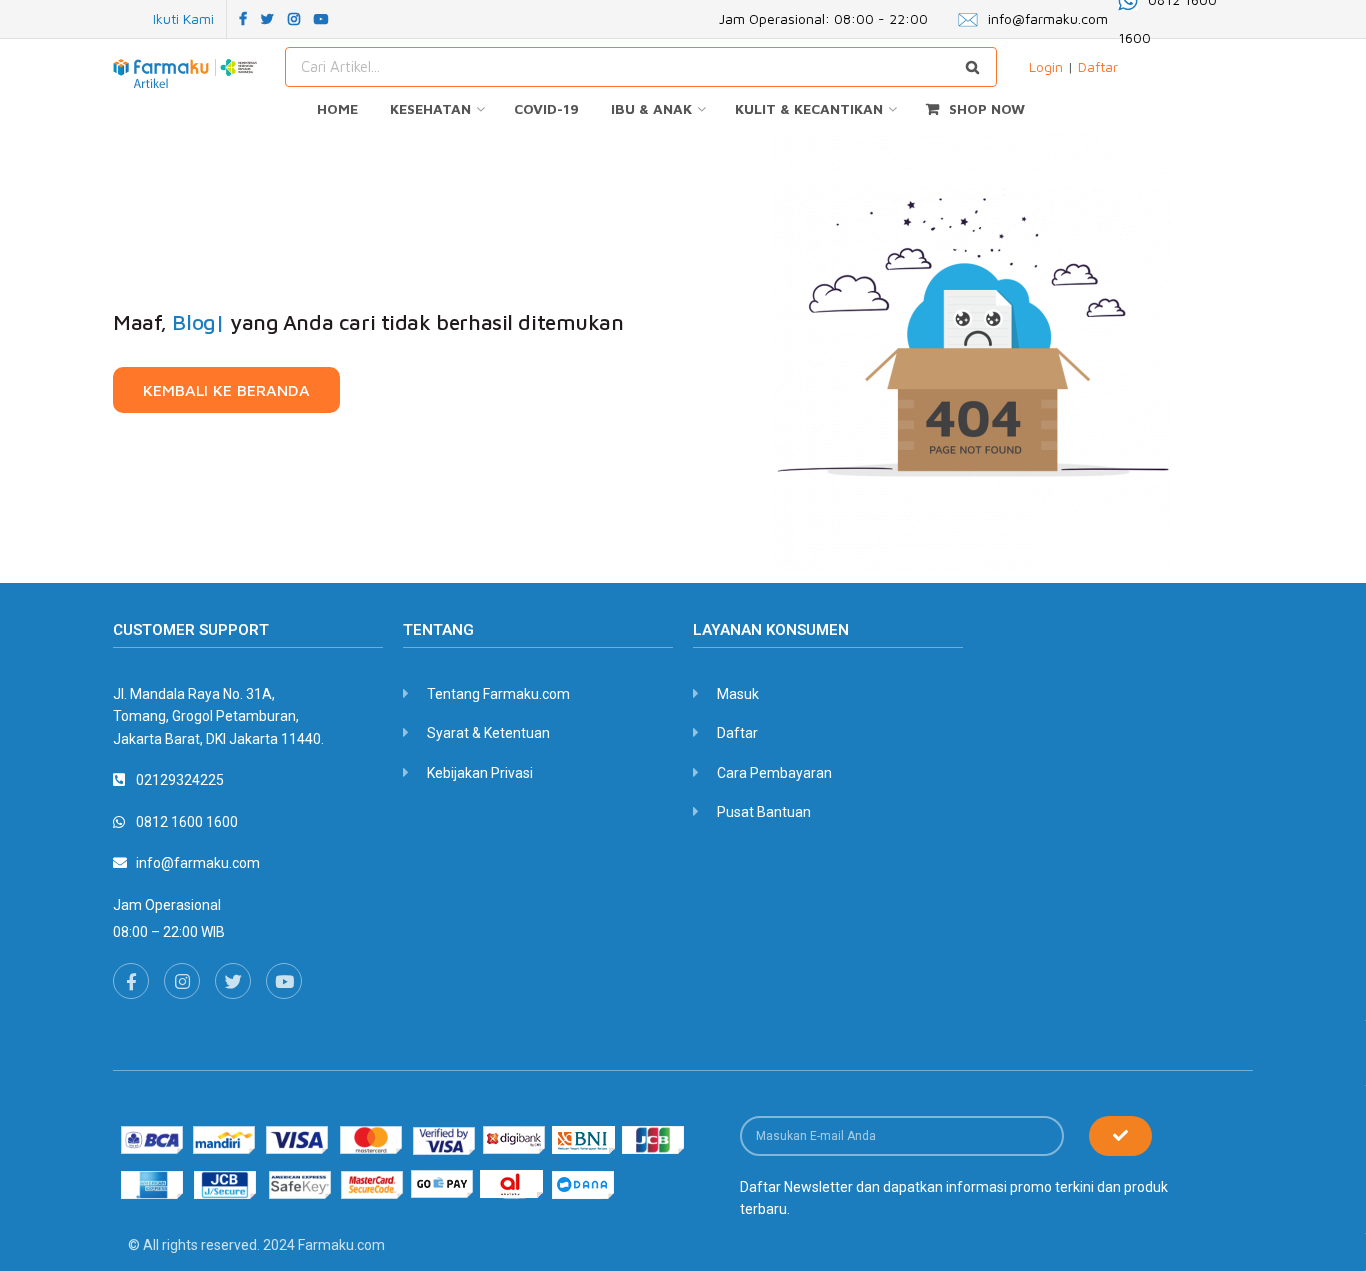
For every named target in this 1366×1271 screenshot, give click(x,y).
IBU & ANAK (651, 108)
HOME (337, 108)
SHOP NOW (987, 108)
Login (1046, 66)
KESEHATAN (430, 108)
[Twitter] (233, 981)
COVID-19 (546, 108)
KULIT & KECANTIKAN (809, 108)
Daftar (1098, 66)
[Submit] (1120, 1136)
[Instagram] (182, 981)
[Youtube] (284, 981)
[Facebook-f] (131, 981)
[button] (226, 390)
